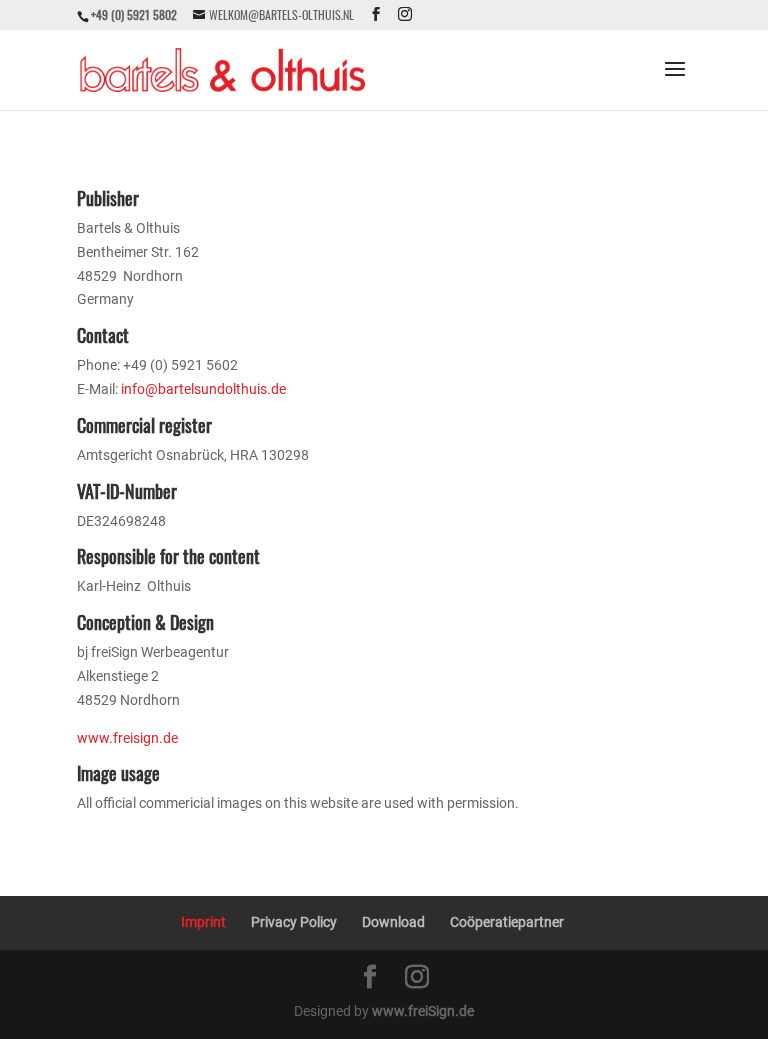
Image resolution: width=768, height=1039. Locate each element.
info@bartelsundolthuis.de (203, 389)
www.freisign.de (127, 738)
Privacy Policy (294, 922)
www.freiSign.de (423, 1011)
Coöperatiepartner (507, 922)
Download (393, 922)
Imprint (203, 922)
